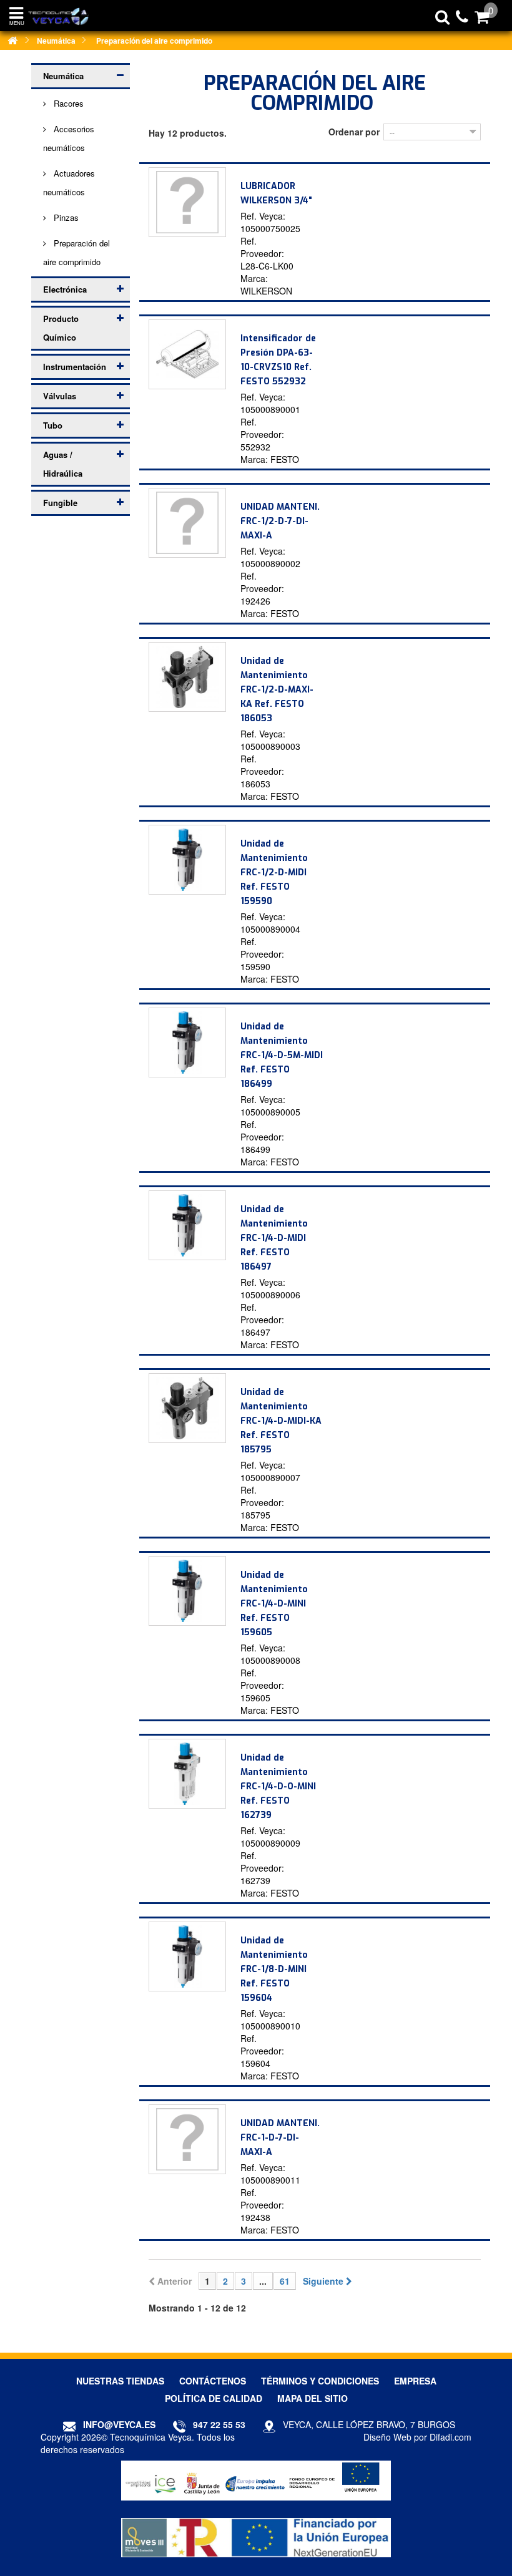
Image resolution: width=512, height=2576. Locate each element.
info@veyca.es (119, 2424)
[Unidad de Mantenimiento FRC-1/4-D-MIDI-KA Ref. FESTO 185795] (188, 1408)
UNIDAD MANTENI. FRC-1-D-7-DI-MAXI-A (280, 2138)
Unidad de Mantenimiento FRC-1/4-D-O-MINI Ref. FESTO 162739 (278, 1786)
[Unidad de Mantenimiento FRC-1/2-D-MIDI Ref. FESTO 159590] (188, 860)
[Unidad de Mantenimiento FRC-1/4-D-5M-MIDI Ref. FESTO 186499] (188, 1043)
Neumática (63, 76)
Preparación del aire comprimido (76, 252)
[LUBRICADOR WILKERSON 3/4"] (188, 202)
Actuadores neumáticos (69, 182)
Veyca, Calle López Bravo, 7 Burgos (369, 2424)
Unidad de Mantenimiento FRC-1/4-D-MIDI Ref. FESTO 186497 (274, 1238)
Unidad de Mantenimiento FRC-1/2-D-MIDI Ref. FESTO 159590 (274, 872)
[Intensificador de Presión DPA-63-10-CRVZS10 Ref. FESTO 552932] (188, 354)
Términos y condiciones (320, 2381)
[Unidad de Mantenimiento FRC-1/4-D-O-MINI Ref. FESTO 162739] (188, 1774)
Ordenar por (354, 132)
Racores (67, 103)
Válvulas (60, 396)
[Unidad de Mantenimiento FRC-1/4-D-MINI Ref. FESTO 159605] (188, 1591)
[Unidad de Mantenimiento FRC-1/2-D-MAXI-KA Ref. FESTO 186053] (188, 677)
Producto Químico (61, 328)
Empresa (415, 2381)
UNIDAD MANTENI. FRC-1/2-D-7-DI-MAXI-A (280, 521)
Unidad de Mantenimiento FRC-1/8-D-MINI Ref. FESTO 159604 (274, 1969)
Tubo (53, 425)
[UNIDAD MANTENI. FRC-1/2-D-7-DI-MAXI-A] (188, 523)
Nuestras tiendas (120, 2381)
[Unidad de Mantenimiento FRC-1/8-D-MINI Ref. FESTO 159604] (188, 1956)
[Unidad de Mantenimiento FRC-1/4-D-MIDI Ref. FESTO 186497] (188, 1225)
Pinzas (65, 217)
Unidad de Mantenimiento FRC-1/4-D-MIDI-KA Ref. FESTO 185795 (281, 1421)
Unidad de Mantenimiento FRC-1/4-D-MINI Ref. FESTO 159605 (274, 1604)
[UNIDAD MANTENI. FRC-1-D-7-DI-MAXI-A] (188, 2139)
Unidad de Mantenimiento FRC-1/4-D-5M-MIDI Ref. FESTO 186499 (282, 1055)
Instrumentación (75, 367)
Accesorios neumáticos (69, 138)
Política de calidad (214, 2398)
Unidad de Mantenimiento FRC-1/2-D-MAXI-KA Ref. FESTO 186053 (277, 690)
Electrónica (65, 289)
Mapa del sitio (313, 2398)
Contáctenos (213, 2381)
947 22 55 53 (219, 2424)
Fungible (60, 503)
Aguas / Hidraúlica (63, 464)
